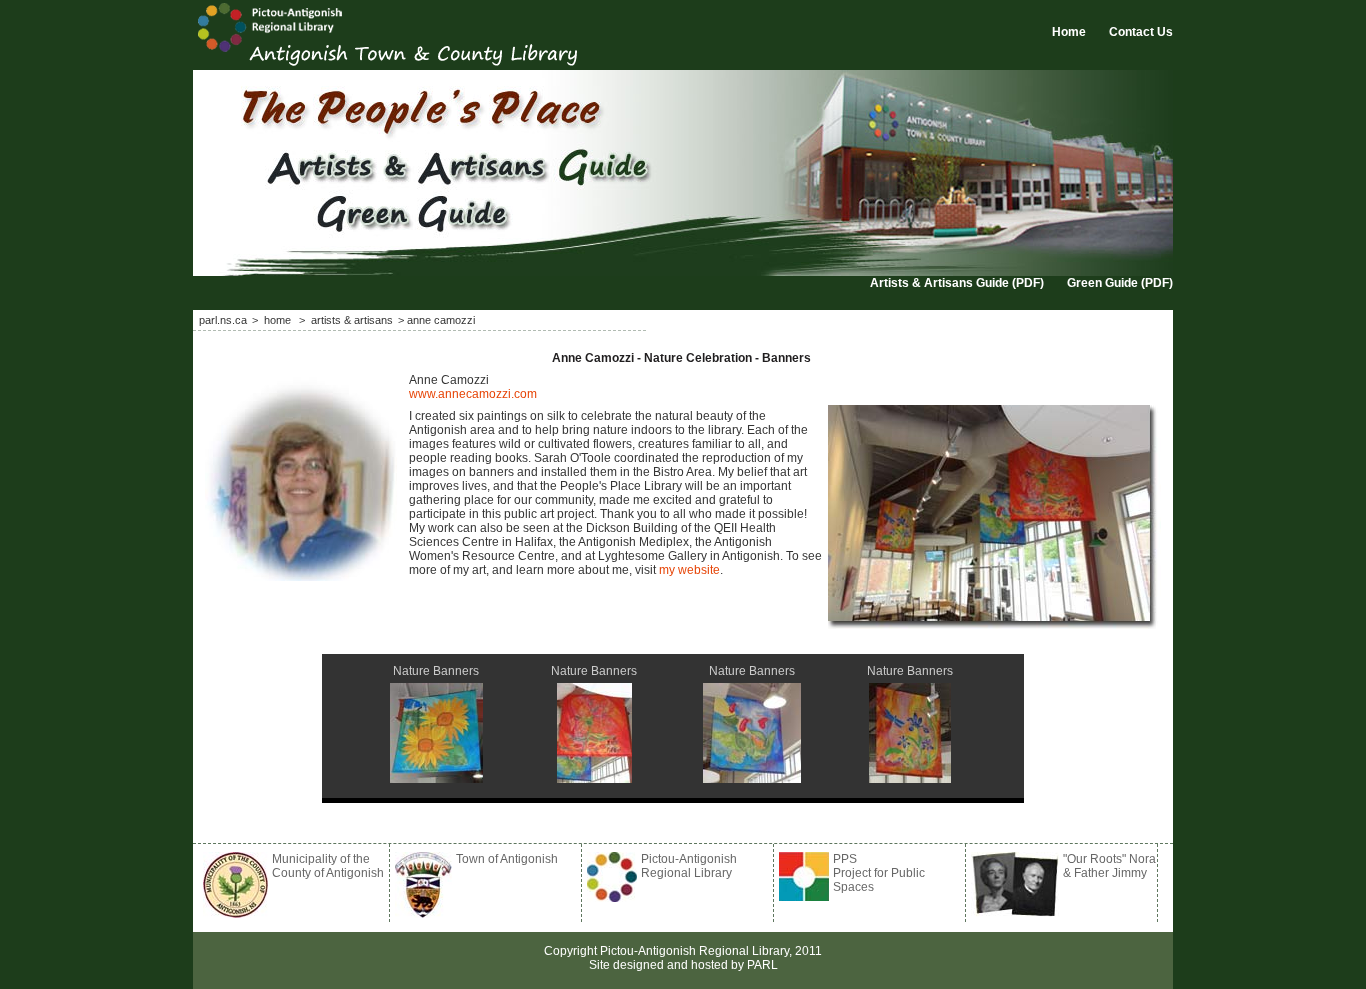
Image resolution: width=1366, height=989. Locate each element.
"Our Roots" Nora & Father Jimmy (1109, 866)
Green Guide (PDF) (1120, 283)
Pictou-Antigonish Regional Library (689, 866)
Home (1069, 32)
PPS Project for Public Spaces (879, 873)
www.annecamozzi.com (473, 394)
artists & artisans (352, 320)
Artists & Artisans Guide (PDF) (957, 283)
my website (689, 570)
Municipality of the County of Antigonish (328, 866)
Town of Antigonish (507, 859)
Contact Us (1141, 32)
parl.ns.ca (223, 320)
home (279, 320)
